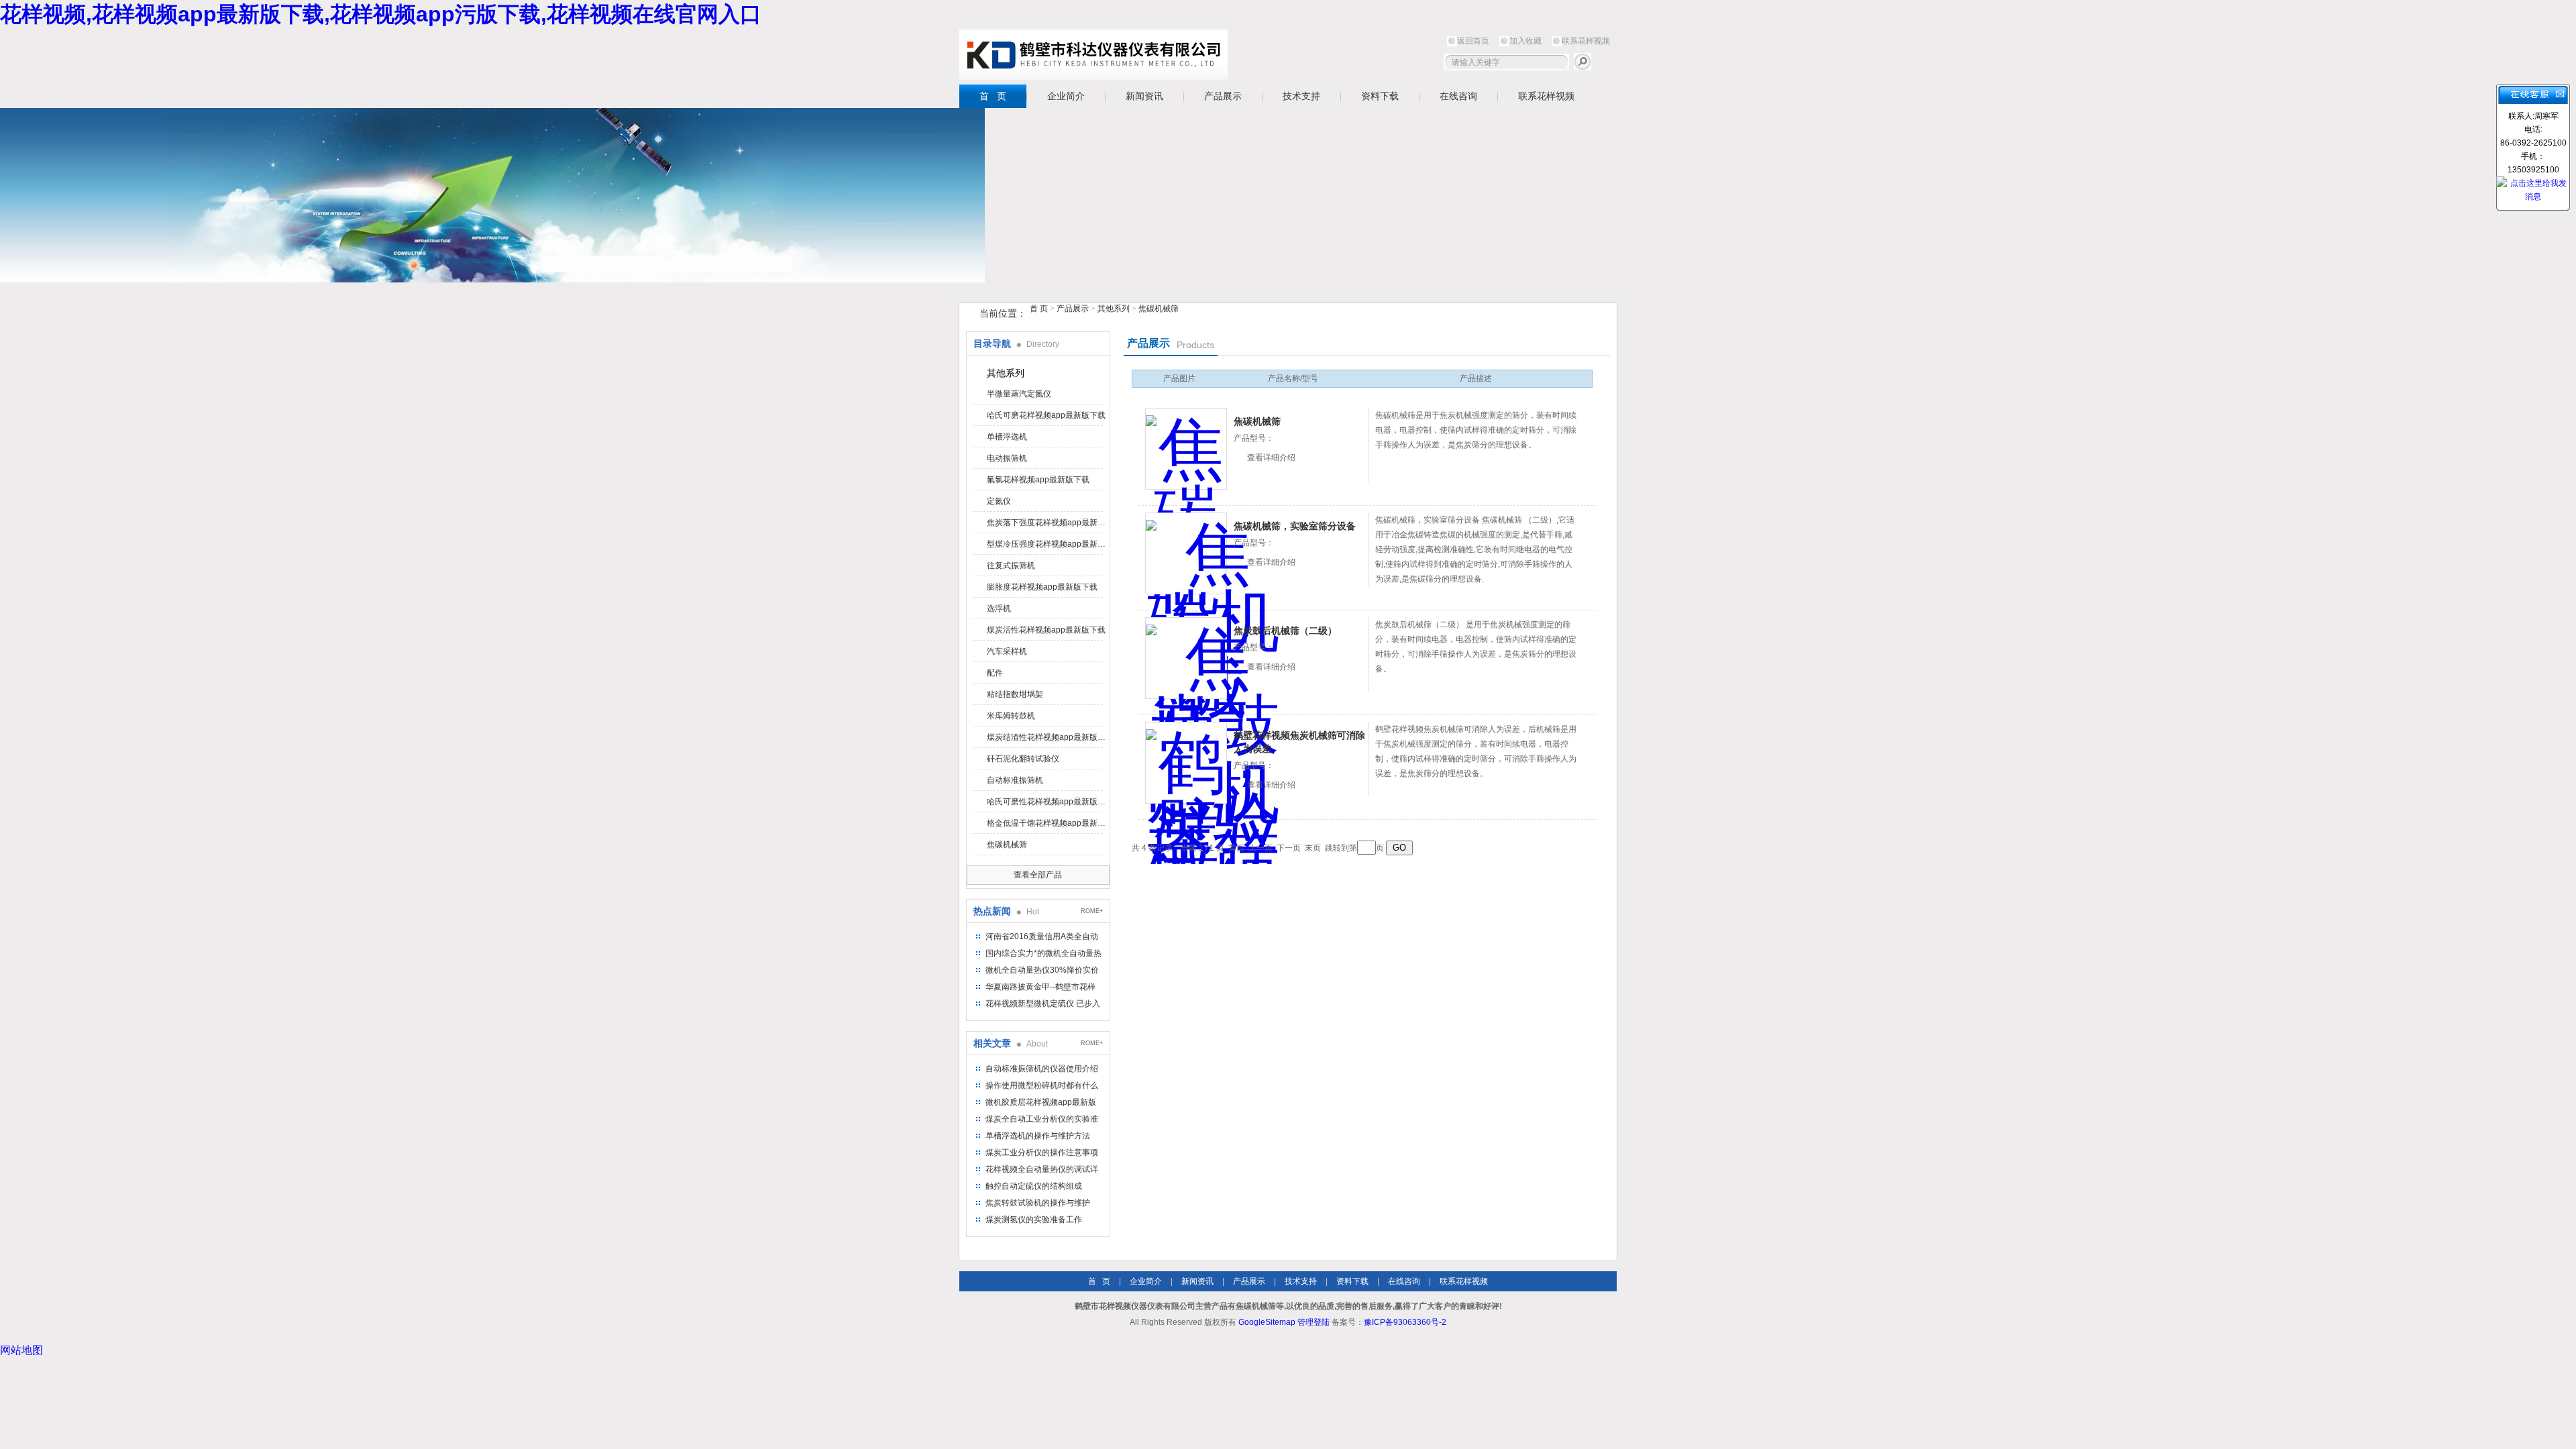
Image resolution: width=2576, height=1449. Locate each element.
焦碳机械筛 (1159, 309)
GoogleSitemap (1267, 1322)
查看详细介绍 (1271, 458)
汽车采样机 (1007, 651)
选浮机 (999, 608)
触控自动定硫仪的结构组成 (1034, 1186)
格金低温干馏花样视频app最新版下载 (1047, 823)
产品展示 (1223, 96)
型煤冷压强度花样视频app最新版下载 (1047, 544)
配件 (995, 673)
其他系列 (1114, 309)
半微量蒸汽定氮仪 (1019, 394)
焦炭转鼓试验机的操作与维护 (1038, 1203)
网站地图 (21, 1350)
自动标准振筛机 (1015, 780)
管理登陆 (1313, 1322)
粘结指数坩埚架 (1015, 694)
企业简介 (1066, 96)
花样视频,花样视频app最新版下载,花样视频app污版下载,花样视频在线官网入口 (381, 14)
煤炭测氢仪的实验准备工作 (1034, 1220)
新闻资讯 (1144, 96)
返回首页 (1473, 41)
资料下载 (1380, 96)
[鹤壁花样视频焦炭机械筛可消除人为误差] (1186, 763)
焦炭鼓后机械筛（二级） (1285, 631)
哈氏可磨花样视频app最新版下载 (1046, 415)
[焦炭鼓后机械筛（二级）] (1186, 658)
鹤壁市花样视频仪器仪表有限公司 (1093, 55)
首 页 (993, 96)
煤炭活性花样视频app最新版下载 (1046, 630)
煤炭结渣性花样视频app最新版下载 (1047, 737)
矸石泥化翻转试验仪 (1023, 759)
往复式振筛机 (1011, 566)
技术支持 (1301, 96)
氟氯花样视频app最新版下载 (1038, 480)
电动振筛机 (1007, 458)
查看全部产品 (1038, 875)
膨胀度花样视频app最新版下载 (1042, 587)
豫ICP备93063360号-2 (1405, 1322)
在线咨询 (1458, 96)
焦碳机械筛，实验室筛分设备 (1295, 526)
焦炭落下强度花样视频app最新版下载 (1047, 523)
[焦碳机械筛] (1186, 449)
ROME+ (1092, 911)
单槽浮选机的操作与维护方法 (1038, 1136)
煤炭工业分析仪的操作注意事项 (1042, 1152)
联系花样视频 (1586, 41)
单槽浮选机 (1007, 437)
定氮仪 (999, 501)
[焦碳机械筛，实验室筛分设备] (1186, 553)
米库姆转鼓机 (1011, 716)
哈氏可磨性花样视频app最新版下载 (1047, 802)
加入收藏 (1525, 41)
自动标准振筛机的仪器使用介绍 (1042, 1069)
